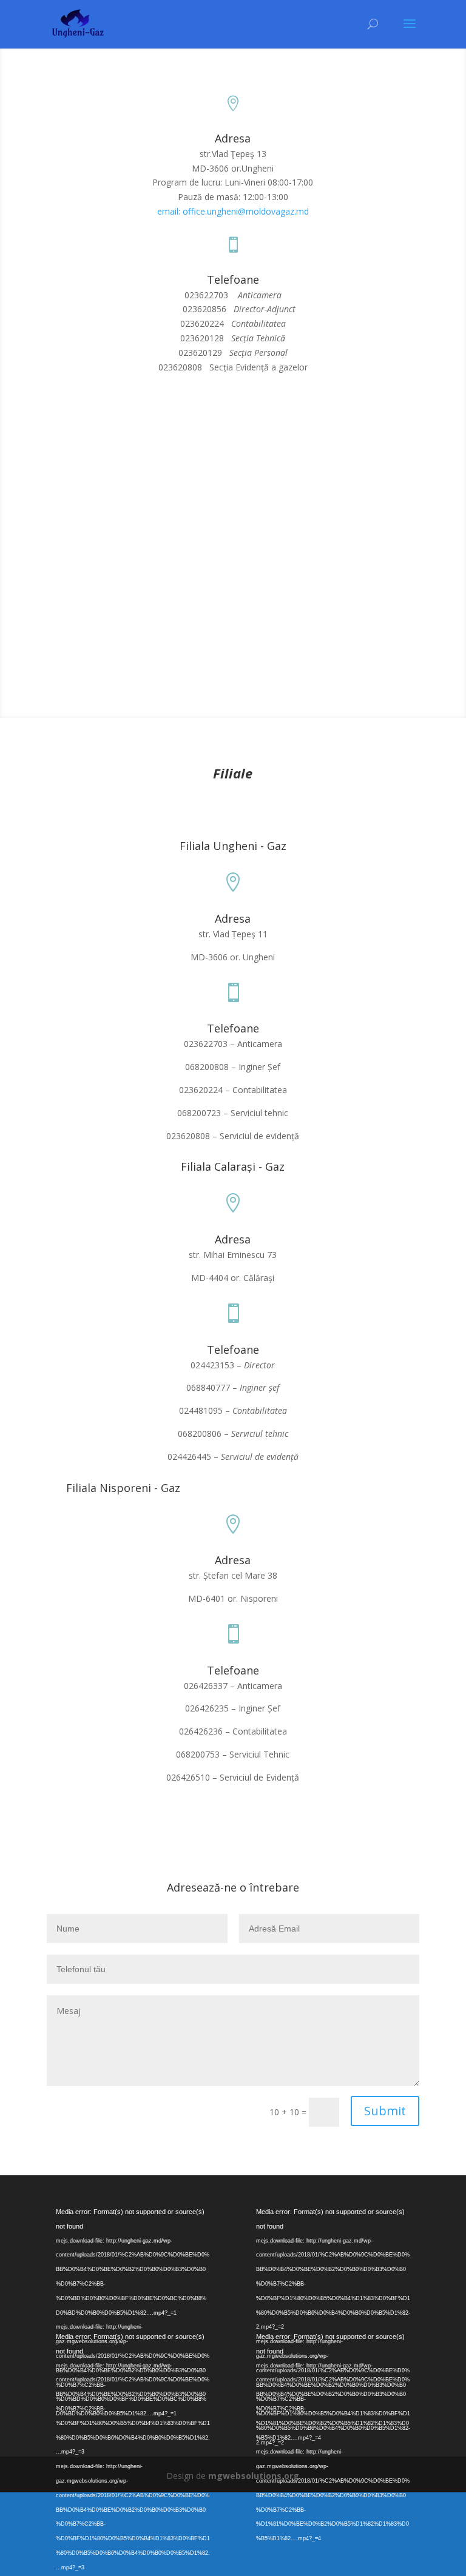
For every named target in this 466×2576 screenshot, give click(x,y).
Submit (385, 2111)
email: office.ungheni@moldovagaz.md (233, 211)
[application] (133, 2253)
